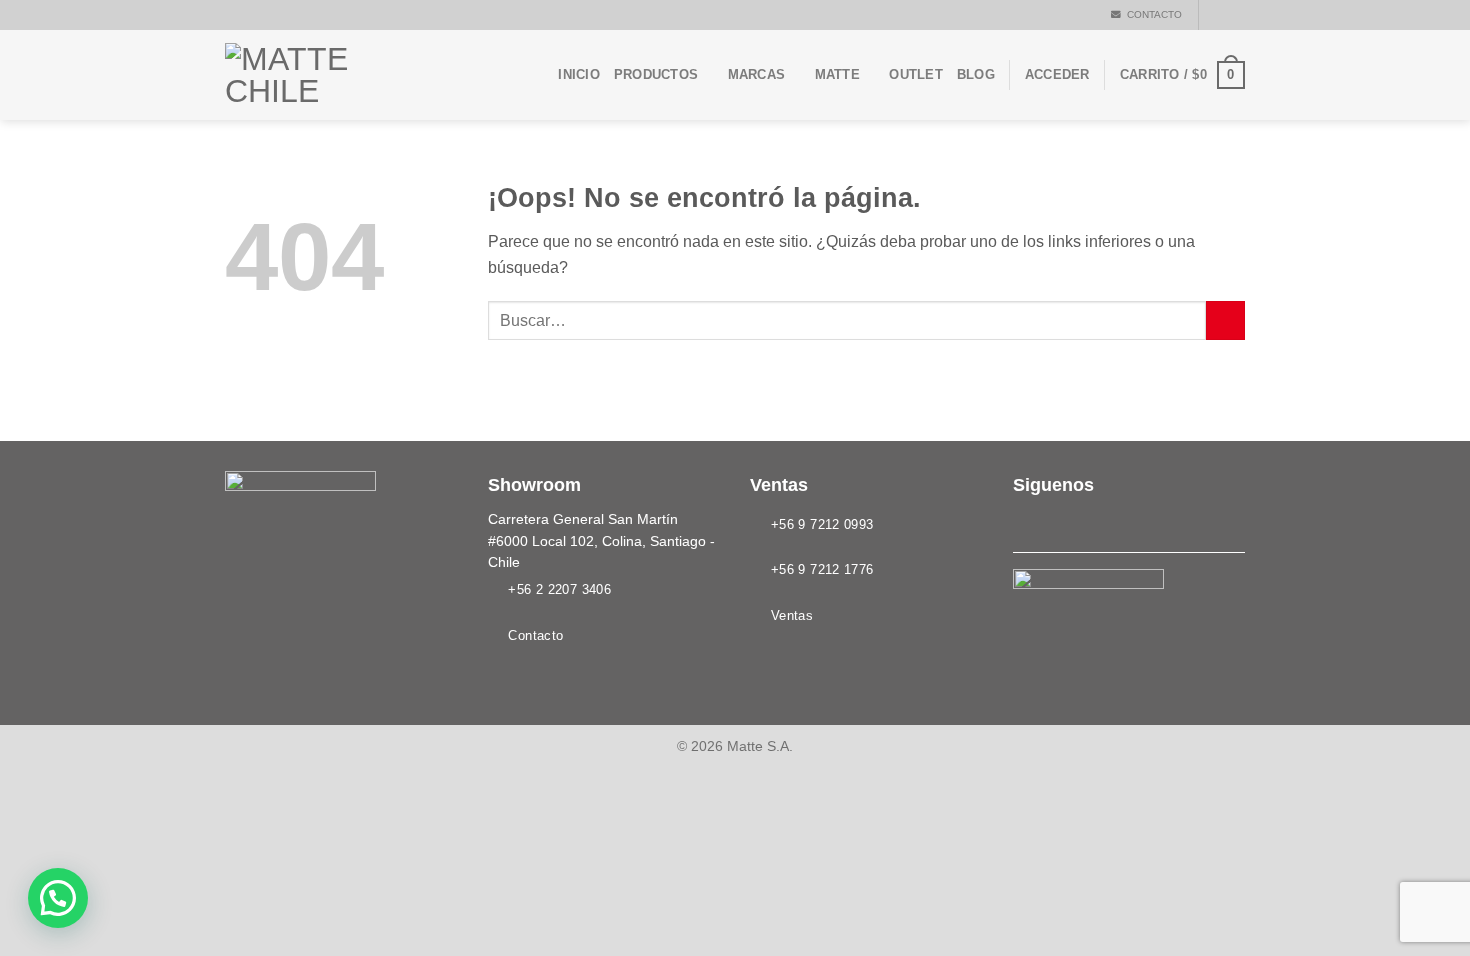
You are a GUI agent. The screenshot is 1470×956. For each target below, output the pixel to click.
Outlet (916, 74)
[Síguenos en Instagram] (1235, 15)
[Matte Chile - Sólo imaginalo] (325, 75)
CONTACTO (1151, 14)
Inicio (579, 74)
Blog (976, 74)
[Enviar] (1225, 320)
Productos (656, 74)
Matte (837, 74)
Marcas (757, 74)
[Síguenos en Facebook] (1216, 15)
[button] (58, 898)
